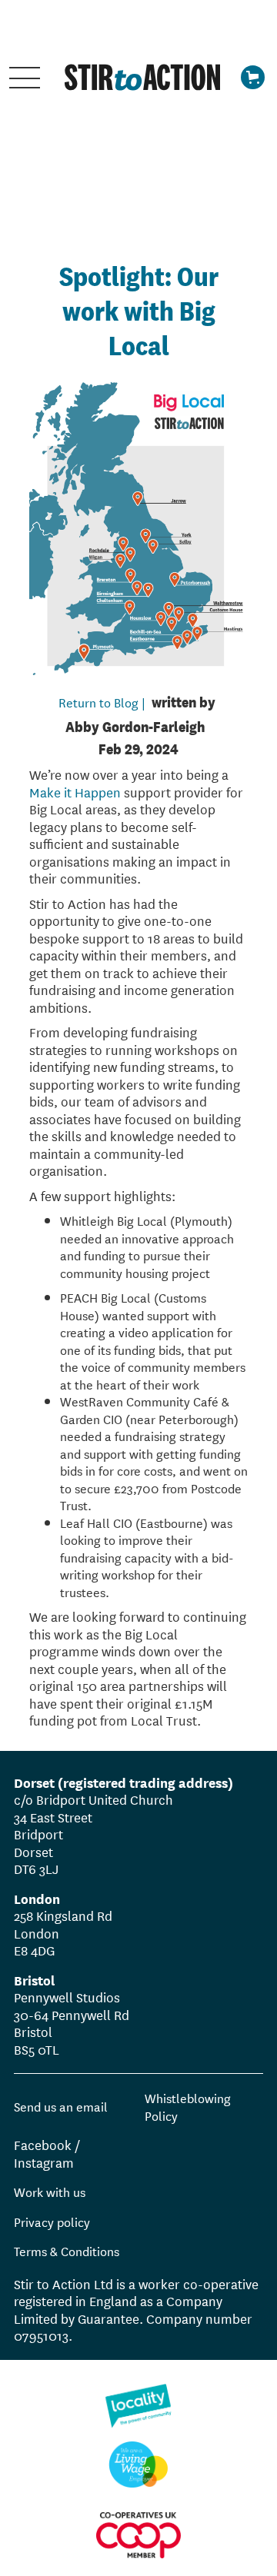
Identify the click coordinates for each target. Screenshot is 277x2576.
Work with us (50, 2192)
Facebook (43, 2144)
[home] (138, 77)
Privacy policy (52, 2221)
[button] (25, 77)
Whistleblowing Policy (188, 2106)
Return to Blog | (102, 702)
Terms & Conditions (67, 2250)
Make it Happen (75, 792)
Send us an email (61, 2107)
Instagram (44, 2162)
